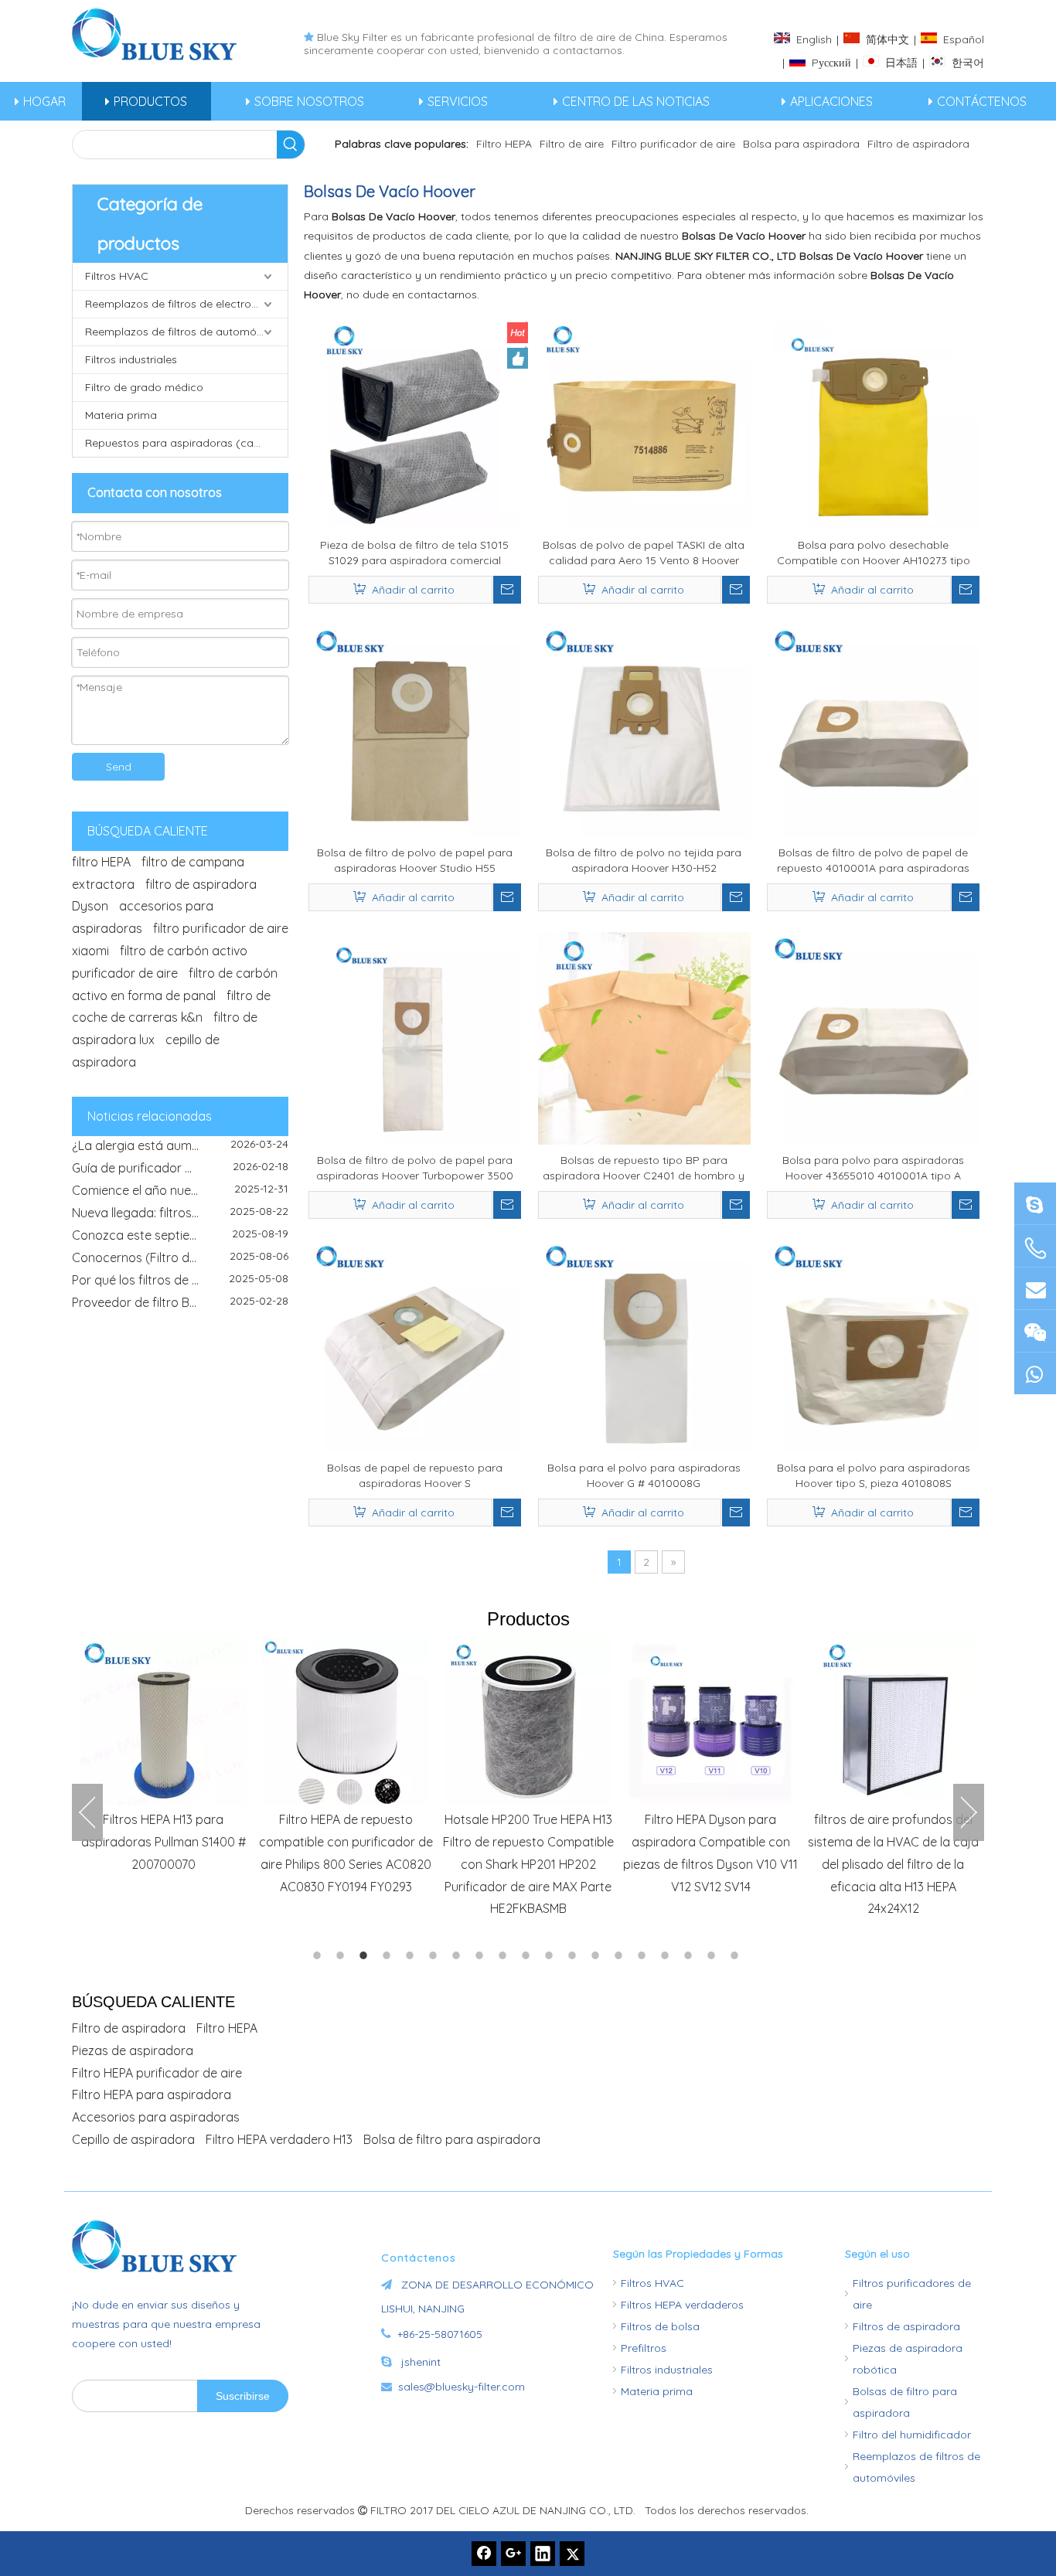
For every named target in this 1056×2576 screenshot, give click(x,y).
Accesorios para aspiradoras (156, 2117)
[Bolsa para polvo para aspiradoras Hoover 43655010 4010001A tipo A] (873, 1037)
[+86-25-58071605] (1035, 1248)
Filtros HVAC (117, 276)
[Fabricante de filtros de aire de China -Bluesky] (161, 2246)
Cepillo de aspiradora (133, 2139)
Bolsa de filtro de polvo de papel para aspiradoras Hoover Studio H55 (415, 860)
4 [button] (389, 1955)
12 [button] (574, 1955)
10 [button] (528, 1955)
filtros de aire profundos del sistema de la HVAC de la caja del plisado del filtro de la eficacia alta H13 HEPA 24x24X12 (893, 1864)
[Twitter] (572, 2554)
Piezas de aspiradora (133, 2050)
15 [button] (644, 1955)
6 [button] (435, 1955)
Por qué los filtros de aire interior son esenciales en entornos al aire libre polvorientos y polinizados (180, 1264)
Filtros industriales (131, 359)
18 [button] (714, 1955)
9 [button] (505, 1955)
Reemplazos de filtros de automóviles (182, 332)
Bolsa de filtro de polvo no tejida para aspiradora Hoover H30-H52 (644, 860)
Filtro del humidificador (912, 2435)
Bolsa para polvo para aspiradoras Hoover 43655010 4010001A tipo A (873, 1168)
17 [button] (690, 1955)
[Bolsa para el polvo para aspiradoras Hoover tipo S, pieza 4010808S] (873, 1345)
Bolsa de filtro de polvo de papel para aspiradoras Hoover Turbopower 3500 (415, 1168)
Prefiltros (644, 2348)
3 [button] (366, 1955)
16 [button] (667, 1955)
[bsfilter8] (1035, 1331)
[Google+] (513, 2554)
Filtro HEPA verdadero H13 (279, 2139)
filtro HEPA (101, 862)
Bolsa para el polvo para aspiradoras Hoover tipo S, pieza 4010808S (874, 1475)
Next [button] (969, 1812)
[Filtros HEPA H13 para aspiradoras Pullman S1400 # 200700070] (163, 1721)
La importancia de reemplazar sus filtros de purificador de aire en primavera (180, 1308)
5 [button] (412, 1955)
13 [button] (598, 1955)
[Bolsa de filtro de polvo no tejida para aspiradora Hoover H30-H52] (644, 730)
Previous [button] (87, 1812)
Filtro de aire (572, 144)
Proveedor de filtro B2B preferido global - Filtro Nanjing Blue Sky (180, 1286)
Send (119, 767)
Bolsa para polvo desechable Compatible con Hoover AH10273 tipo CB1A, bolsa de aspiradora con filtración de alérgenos (874, 553)
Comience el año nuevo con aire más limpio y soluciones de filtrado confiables (180, 1174)
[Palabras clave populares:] (291, 145)
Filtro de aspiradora (918, 144)
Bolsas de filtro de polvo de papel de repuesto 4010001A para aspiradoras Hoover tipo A (873, 861)
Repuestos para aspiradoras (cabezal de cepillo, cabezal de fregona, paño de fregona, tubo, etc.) (186, 443)
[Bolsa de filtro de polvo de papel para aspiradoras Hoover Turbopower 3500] (415, 1037)
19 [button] (737, 1955)
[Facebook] (484, 2554)
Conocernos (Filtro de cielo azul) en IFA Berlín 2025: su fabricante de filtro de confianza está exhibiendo (180, 1241)
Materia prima (121, 415)
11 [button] (551, 1955)
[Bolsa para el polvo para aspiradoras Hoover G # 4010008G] (644, 1345)
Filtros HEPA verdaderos (682, 2305)
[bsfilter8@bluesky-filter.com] (1035, 1203)
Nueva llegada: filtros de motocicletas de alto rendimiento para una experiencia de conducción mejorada (180, 1196)
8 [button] (482, 1955)
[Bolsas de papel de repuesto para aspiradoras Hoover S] (415, 1345)
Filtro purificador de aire (673, 144)
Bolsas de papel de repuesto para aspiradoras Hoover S (415, 1475)
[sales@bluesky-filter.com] (1035, 1288)
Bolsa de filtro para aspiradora (452, 2139)
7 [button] (458, 1955)
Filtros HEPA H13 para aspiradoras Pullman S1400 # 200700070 (164, 1842)
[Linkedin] (543, 2554)
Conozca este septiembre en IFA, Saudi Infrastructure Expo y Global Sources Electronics (180, 1219)
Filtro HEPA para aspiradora (152, 2094)
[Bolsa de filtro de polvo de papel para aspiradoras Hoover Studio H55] (415, 730)
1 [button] (319, 1955)
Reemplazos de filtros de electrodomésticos (186, 304)
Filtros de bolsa (660, 2326)
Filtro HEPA (504, 144)
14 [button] (621, 1955)
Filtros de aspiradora (906, 2326)
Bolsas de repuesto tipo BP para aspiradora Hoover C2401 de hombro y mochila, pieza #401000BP (644, 1168)
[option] (163, 1756)
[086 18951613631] (1035, 1373)
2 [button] (342, 1955)
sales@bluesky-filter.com (462, 2387)
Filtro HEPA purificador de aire (157, 2073)
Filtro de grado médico (144, 387)
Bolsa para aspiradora (801, 144)
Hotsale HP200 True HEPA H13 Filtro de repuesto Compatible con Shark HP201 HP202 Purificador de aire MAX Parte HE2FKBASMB (528, 1864)
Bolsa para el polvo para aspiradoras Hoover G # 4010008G (644, 1475)
